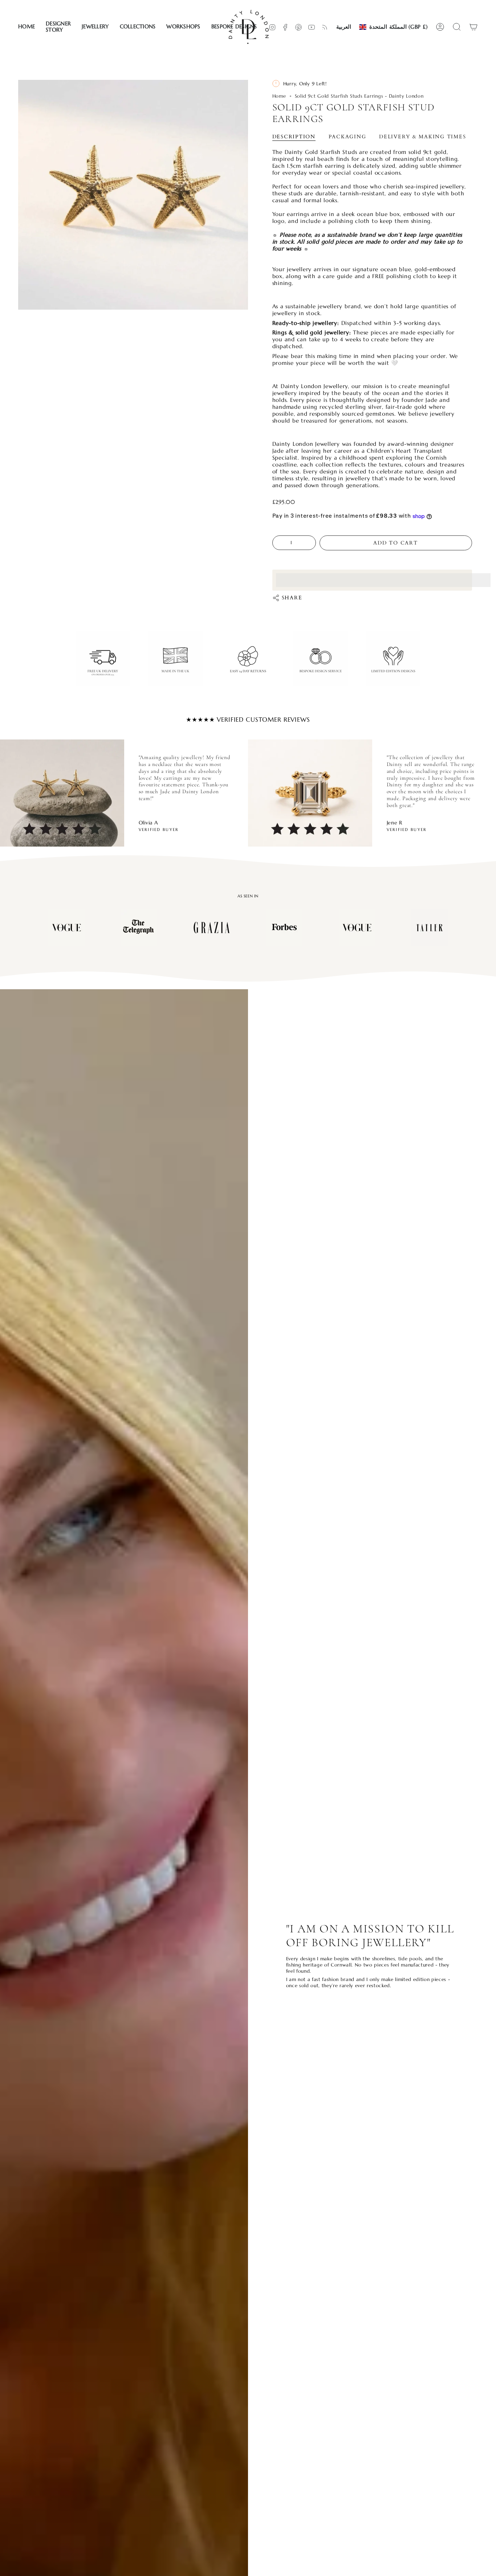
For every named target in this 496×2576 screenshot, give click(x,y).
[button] (58, 27)
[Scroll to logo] (66, 928)
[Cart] (473, 27)
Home (279, 96)
